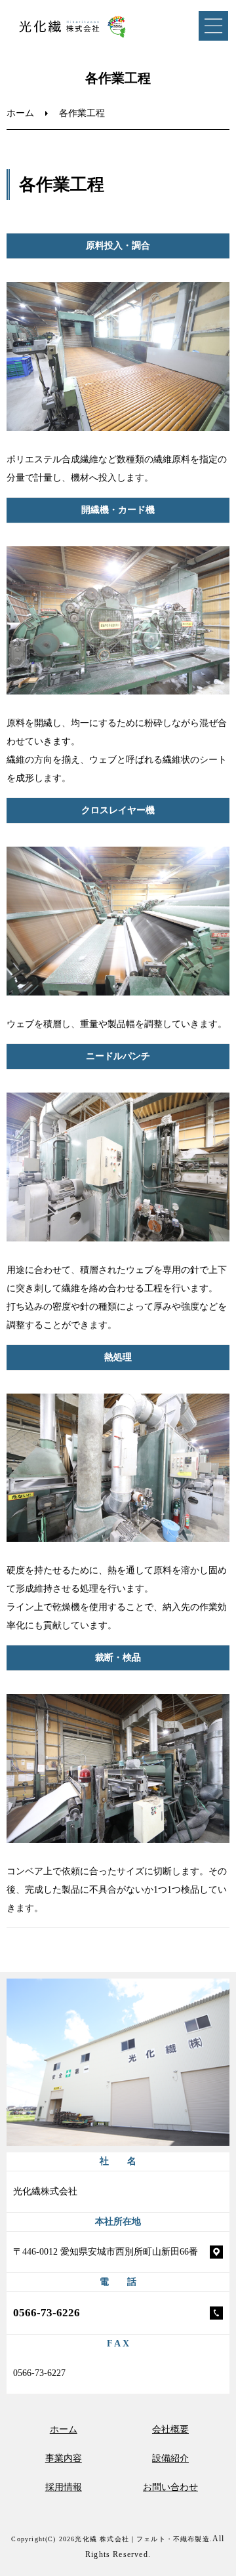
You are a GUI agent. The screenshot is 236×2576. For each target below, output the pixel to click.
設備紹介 (170, 2458)
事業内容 (64, 2458)
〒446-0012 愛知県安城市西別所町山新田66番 (106, 2252)
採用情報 (64, 2487)
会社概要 (170, 2429)
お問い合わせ (170, 2487)
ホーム (20, 113)
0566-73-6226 (47, 2313)
